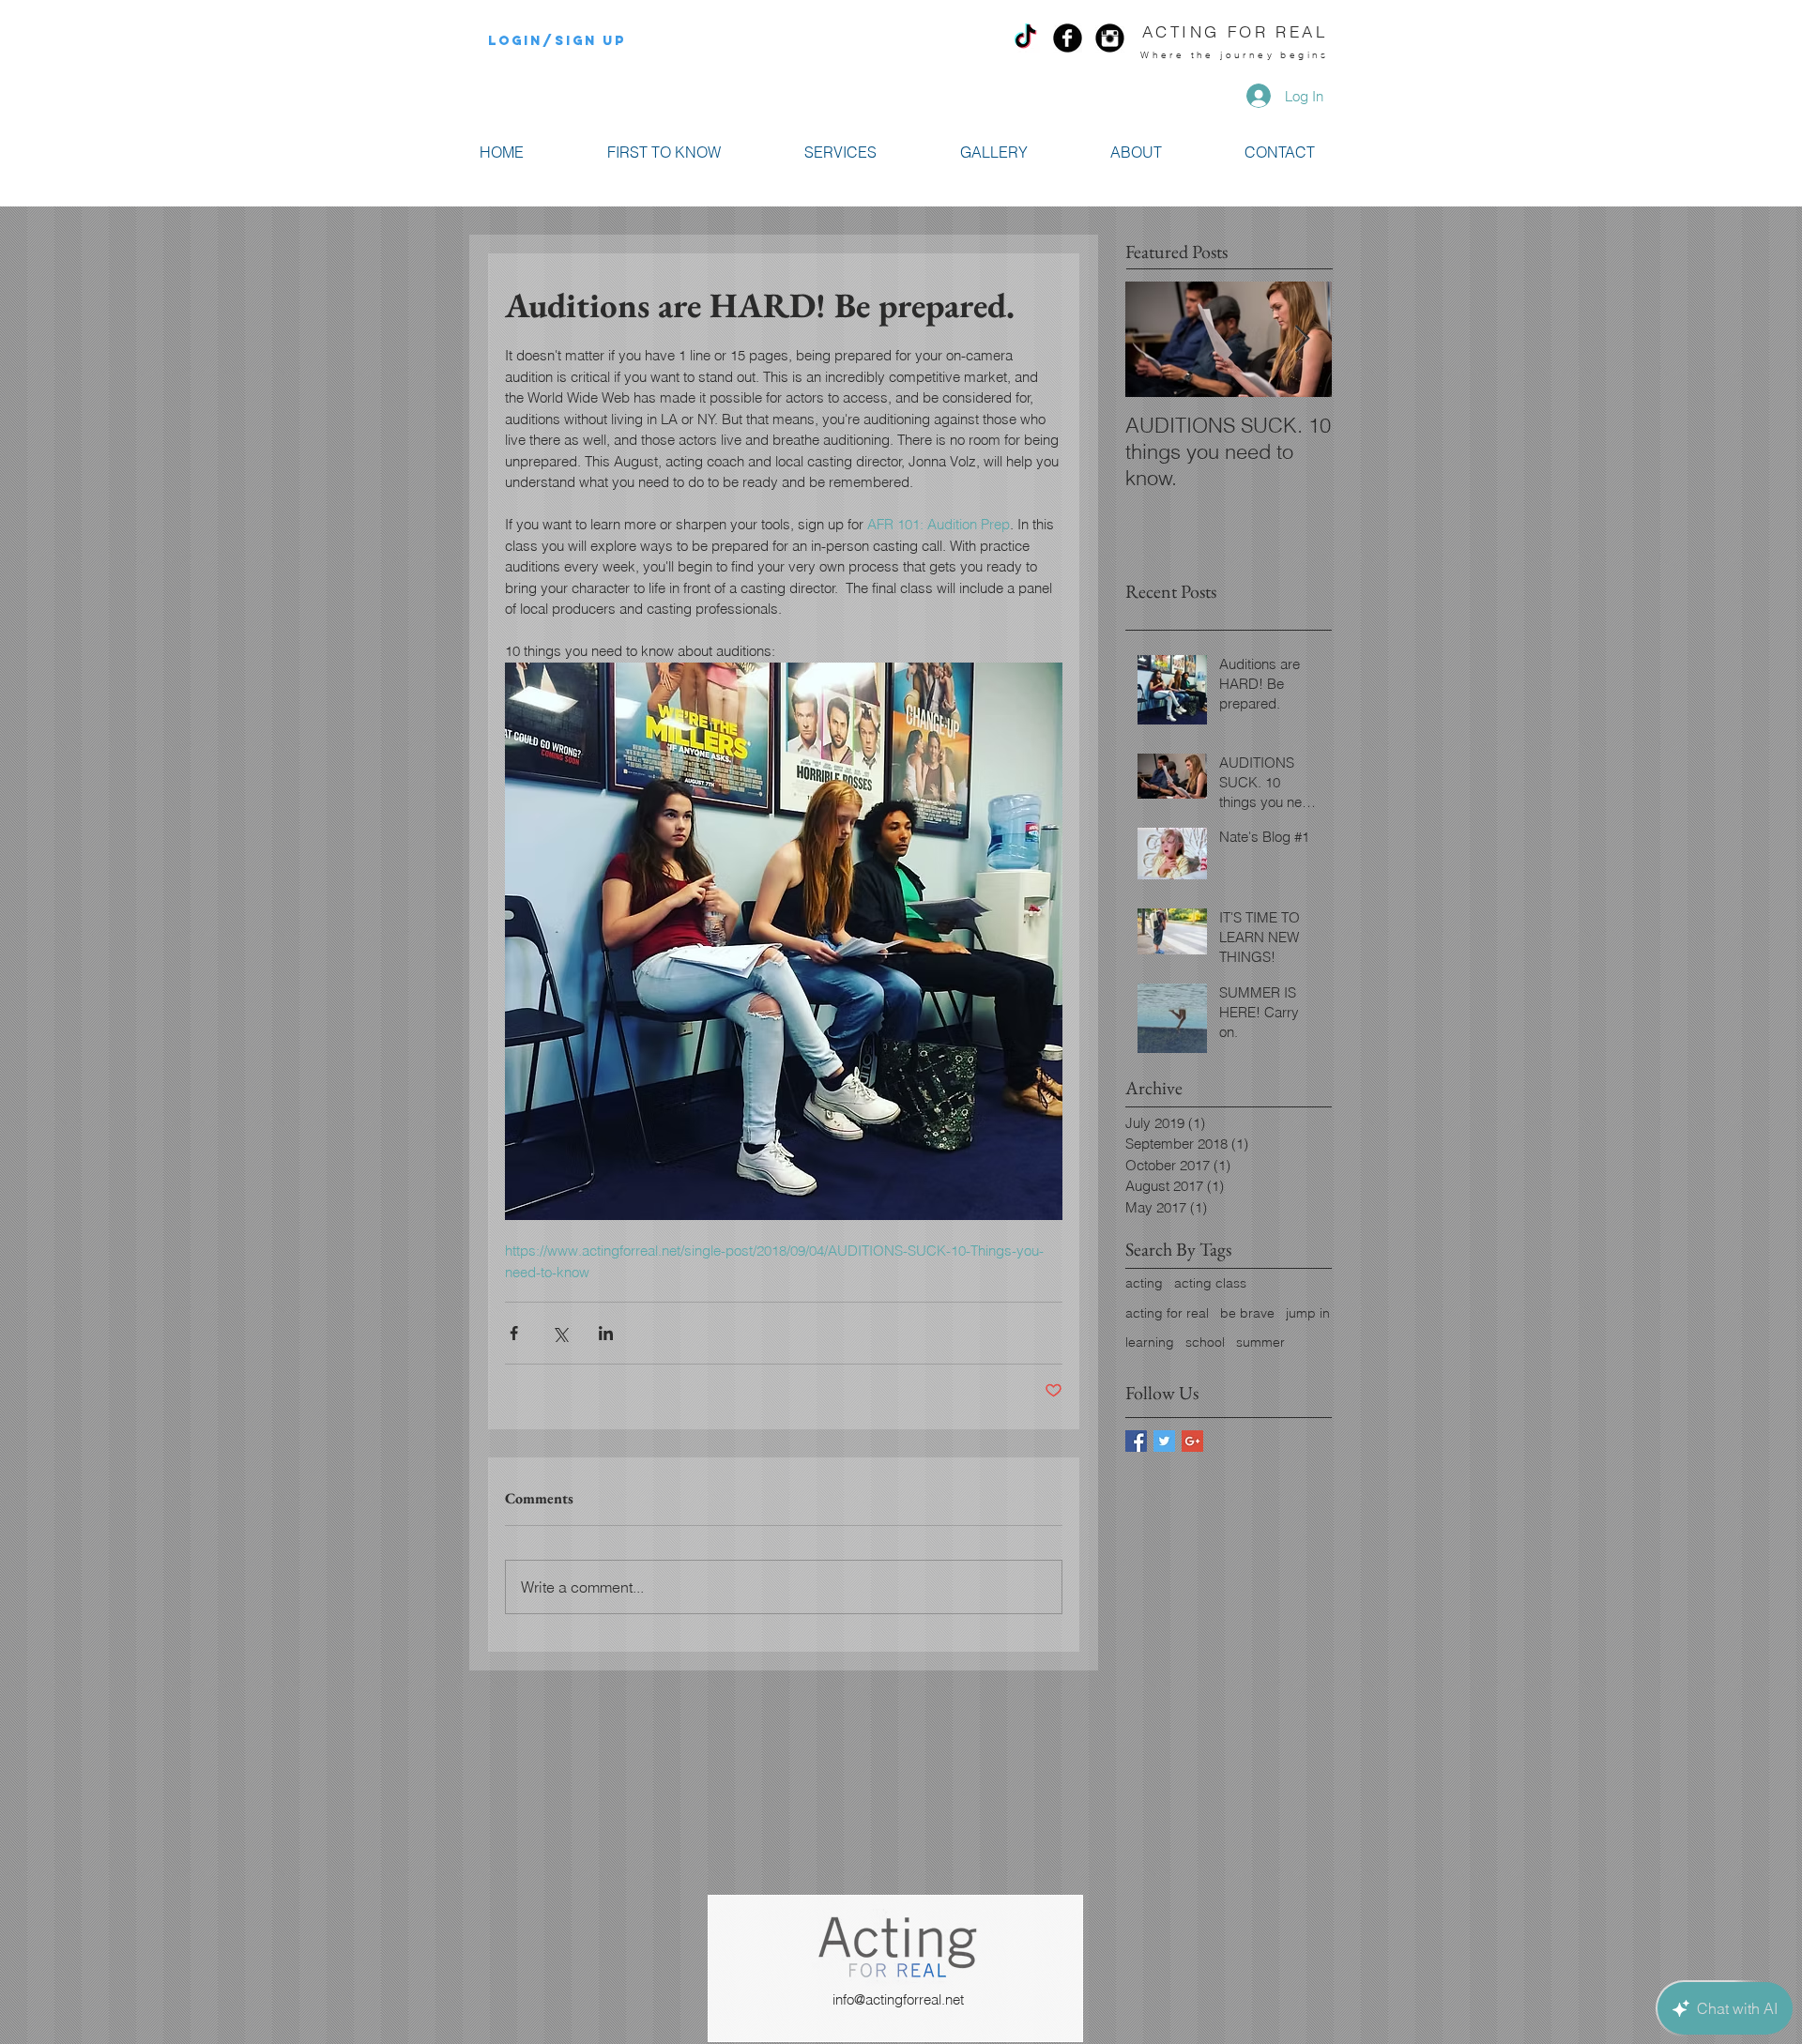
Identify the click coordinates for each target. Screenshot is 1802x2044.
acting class (1210, 1283)
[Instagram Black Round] (1110, 38)
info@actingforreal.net (898, 1999)
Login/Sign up (557, 41)
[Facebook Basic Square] (1136, 1441)
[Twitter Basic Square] (1164, 1441)
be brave (1247, 1313)
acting (1144, 1283)
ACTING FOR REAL (1235, 31)
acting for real (1167, 1313)
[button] (840, 153)
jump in (1308, 1313)
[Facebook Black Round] (1068, 38)
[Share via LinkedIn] (606, 1333)
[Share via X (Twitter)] (560, 1333)
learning (1150, 1342)
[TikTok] (1025, 38)
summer (1260, 1342)
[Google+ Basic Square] (1192, 1441)
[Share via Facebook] (514, 1333)
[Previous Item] (1155, 339)
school (1205, 1342)
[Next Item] (1302, 339)
